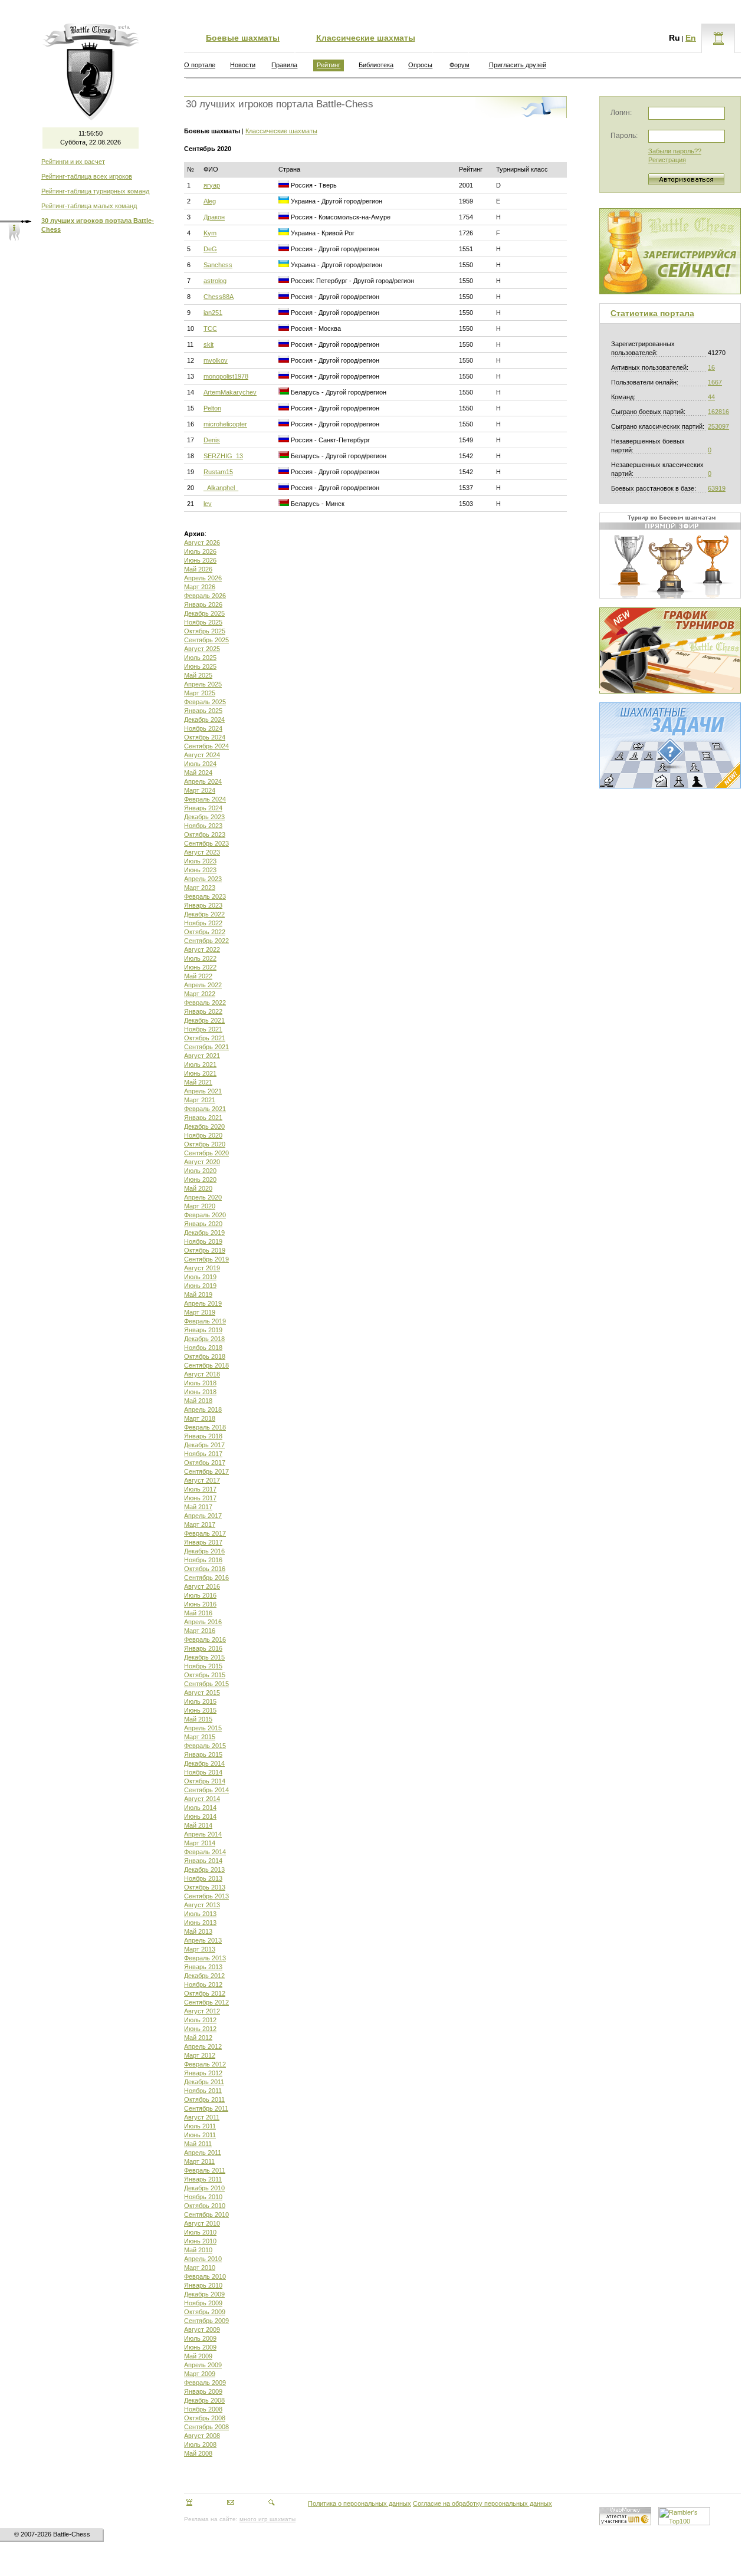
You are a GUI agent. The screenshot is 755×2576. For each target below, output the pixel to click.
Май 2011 (198, 2144)
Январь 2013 (203, 1967)
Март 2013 (200, 1949)
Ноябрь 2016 (203, 1560)
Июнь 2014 (200, 1816)
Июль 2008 (200, 2444)
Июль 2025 (200, 658)
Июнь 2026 (200, 560)
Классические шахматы (366, 38)
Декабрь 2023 (204, 817)
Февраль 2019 (205, 1321)
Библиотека (376, 65)
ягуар (212, 185)
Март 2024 (200, 790)
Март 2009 (200, 2374)
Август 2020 (202, 1162)
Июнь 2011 (200, 2135)
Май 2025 (198, 675)
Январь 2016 (203, 1648)
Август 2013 (202, 1905)
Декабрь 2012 (204, 1976)
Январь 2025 (203, 711)
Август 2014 (202, 1799)
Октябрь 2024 (205, 737)
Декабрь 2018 (204, 1339)
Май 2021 (198, 1082)
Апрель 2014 (203, 1834)
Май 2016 (198, 1613)
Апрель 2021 (203, 1091)
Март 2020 (200, 1206)
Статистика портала (652, 313)
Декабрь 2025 (204, 613)
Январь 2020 (203, 1224)
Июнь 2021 (200, 1073)
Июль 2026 (200, 551)
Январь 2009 (203, 2391)
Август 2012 (202, 2011)
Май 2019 (198, 1294)
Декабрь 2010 (204, 2188)
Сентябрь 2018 (206, 1365)
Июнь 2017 (200, 1498)
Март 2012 (200, 2055)
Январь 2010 (203, 2285)
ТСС (210, 328)
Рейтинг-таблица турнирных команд (95, 191)
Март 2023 (200, 888)
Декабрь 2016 (204, 1551)
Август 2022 (202, 949)
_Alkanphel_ (221, 488)
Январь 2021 (203, 1118)
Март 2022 (200, 994)
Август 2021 (202, 1056)
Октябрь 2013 (205, 1887)
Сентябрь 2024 (206, 746)
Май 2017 (198, 1507)
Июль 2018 (200, 1383)
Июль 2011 (200, 2126)
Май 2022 (198, 976)
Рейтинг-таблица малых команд (89, 206)
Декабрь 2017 (204, 1445)
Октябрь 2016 (205, 1569)
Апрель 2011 (203, 2153)
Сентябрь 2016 (206, 1578)
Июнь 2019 (200, 1286)
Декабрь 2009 (204, 2294)
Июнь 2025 (200, 666)
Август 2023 (202, 852)
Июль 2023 (200, 861)
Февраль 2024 (205, 799)
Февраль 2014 (205, 1852)
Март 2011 (199, 2161)
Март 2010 (200, 2268)
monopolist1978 (226, 376)
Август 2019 (202, 1268)
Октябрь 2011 (204, 2099)
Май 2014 (198, 1825)
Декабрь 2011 (204, 2082)
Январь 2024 (203, 808)
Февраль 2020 (205, 1215)
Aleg (210, 201)
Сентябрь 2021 (206, 1047)
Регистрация (667, 160)
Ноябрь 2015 (203, 1666)
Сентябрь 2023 (206, 843)
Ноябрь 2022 (203, 923)
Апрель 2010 (203, 2259)
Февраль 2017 (205, 1533)
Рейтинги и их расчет (73, 162)
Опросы (420, 65)
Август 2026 (202, 543)
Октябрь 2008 (205, 2418)
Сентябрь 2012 (206, 2002)
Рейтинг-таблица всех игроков (87, 176)
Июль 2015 (200, 1701)
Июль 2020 (200, 1171)
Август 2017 (202, 1480)
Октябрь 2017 (205, 1463)
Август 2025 (202, 649)
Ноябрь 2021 (203, 1029)
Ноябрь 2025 (203, 622)
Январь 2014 (203, 1861)
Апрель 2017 (203, 1516)
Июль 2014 (200, 1808)
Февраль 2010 (205, 2276)
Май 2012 (198, 2038)
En (691, 38)
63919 (717, 488)
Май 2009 (198, 2356)
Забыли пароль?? (675, 151)
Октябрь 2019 (205, 1250)
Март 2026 (200, 587)
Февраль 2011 (205, 2170)
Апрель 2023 (203, 879)
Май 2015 (198, 1719)
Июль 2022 (200, 958)
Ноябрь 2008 (203, 2409)
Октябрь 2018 (205, 1356)
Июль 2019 (200, 1277)
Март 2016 (200, 1631)
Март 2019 (200, 1312)
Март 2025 (200, 693)
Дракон (214, 217)
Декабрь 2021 (204, 1020)
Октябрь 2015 (205, 1675)
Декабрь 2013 (204, 1869)
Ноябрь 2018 (203, 1348)
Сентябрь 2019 (206, 1259)
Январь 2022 (203, 1011)
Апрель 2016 (203, 1622)
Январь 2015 (203, 1754)
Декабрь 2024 (204, 719)
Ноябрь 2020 (203, 1135)
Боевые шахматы (243, 38)
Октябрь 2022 (205, 932)
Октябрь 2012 (205, 1993)
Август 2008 (202, 2436)
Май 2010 (198, 2250)
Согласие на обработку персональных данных (482, 2503)
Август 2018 (202, 1374)
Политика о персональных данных (360, 2503)
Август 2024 (202, 755)
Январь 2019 (203, 1330)
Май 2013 (198, 1931)
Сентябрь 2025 (206, 640)
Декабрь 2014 (204, 1763)
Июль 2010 (200, 2232)
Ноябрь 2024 (203, 728)
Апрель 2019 (203, 1303)
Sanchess (218, 265)
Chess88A (219, 297)
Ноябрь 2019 (203, 1241)
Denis (212, 440)
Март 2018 (200, 1418)
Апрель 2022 (203, 985)
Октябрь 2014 (205, 1781)
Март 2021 (200, 1100)
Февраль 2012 (205, 2064)
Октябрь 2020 (205, 1144)
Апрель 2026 (203, 578)
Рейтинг (329, 65)
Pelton (212, 408)
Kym (210, 233)
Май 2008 (198, 2453)
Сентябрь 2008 (206, 2427)
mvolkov (216, 360)
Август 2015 (202, 1693)
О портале (200, 65)
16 (711, 367)
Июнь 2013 (200, 1923)
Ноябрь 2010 (203, 2197)
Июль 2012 (200, 2020)
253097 (718, 426)
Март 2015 (200, 1737)
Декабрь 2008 (204, 2400)
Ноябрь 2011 (203, 2091)
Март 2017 (200, 1524)
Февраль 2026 (205, 596)
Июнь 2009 (200, 2347)
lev (208, 504)
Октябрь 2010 (205, 2206)
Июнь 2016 (200, 1604)
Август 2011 (202, 2117)
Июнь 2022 (200, 967)
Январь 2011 (203, 2179)
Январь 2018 (203, 1436)
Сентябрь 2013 (206, 1896)
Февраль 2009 (205, 2383)
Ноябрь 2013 (203, 1878)
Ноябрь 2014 (203, 1772)
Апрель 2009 (203, 2365)
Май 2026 (198, 569)
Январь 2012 (203, 2073)
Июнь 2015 (200, 1710)
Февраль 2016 (205, 1639)
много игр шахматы (267, 2519)
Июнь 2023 (200, 870)
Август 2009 (202, 2329)
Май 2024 (198, 773)
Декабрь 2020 (204, 1126)
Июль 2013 (200, 1914)
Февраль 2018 (205, 1427)
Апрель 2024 (203, 781)
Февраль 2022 (205, 1003)
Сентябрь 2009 (206, 2321)
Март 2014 (200, 1843)
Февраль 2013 (205, 1958)
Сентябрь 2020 (206, 1153)
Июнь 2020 (200, 1179)
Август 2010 (202, 2223)
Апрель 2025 (203, 684)
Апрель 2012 (203, 2046)
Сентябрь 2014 (206, 1790)
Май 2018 (198, 1401)
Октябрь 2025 (205, 631)
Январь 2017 (203, 1542)
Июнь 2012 (200, 2029)
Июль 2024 (200, 764)
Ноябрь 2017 (203, 1454)
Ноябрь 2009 (203, 2303)
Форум (459, 65)
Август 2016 (202, 1586)
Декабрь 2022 (204, 914)
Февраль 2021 (205, 1109)
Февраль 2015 (205, 1746)
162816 (718, 412)
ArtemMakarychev (230, 392)
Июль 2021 (200, 1064)
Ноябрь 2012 (203, 1984)
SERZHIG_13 (223, 456)
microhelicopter (225, 424)
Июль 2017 (200, 1489)
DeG (210, 249)
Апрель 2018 (203, 1409)
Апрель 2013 (203, 1940)
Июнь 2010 (200, 2241)
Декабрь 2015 (204, 1657)
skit (209, 344)
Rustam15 (218, 472)
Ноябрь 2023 (203, 826)
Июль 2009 (200, 2338)
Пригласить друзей (518, 65)
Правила (284, 65)
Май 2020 (198, 1188)
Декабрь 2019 (204, 1233)
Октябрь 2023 (205, 834)
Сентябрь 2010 (206, 2214)
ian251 (213, 313)
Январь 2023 (203, 905)
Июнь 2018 (200, 1392)
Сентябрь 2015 (206, 1684)
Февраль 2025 (205, 702)
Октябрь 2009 (205, 2312)
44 (711, 397)
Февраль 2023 (205, 896)
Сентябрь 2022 (206, 941)
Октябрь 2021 (205, 1038)
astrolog (215, 281)
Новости (243, 65)
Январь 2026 (203, 604)
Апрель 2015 (203, 1728)
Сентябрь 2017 (206, 1471)
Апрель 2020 (203, 1197)
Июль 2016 (200, 1595)
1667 (715, 382)
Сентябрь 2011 (206, 2108)
